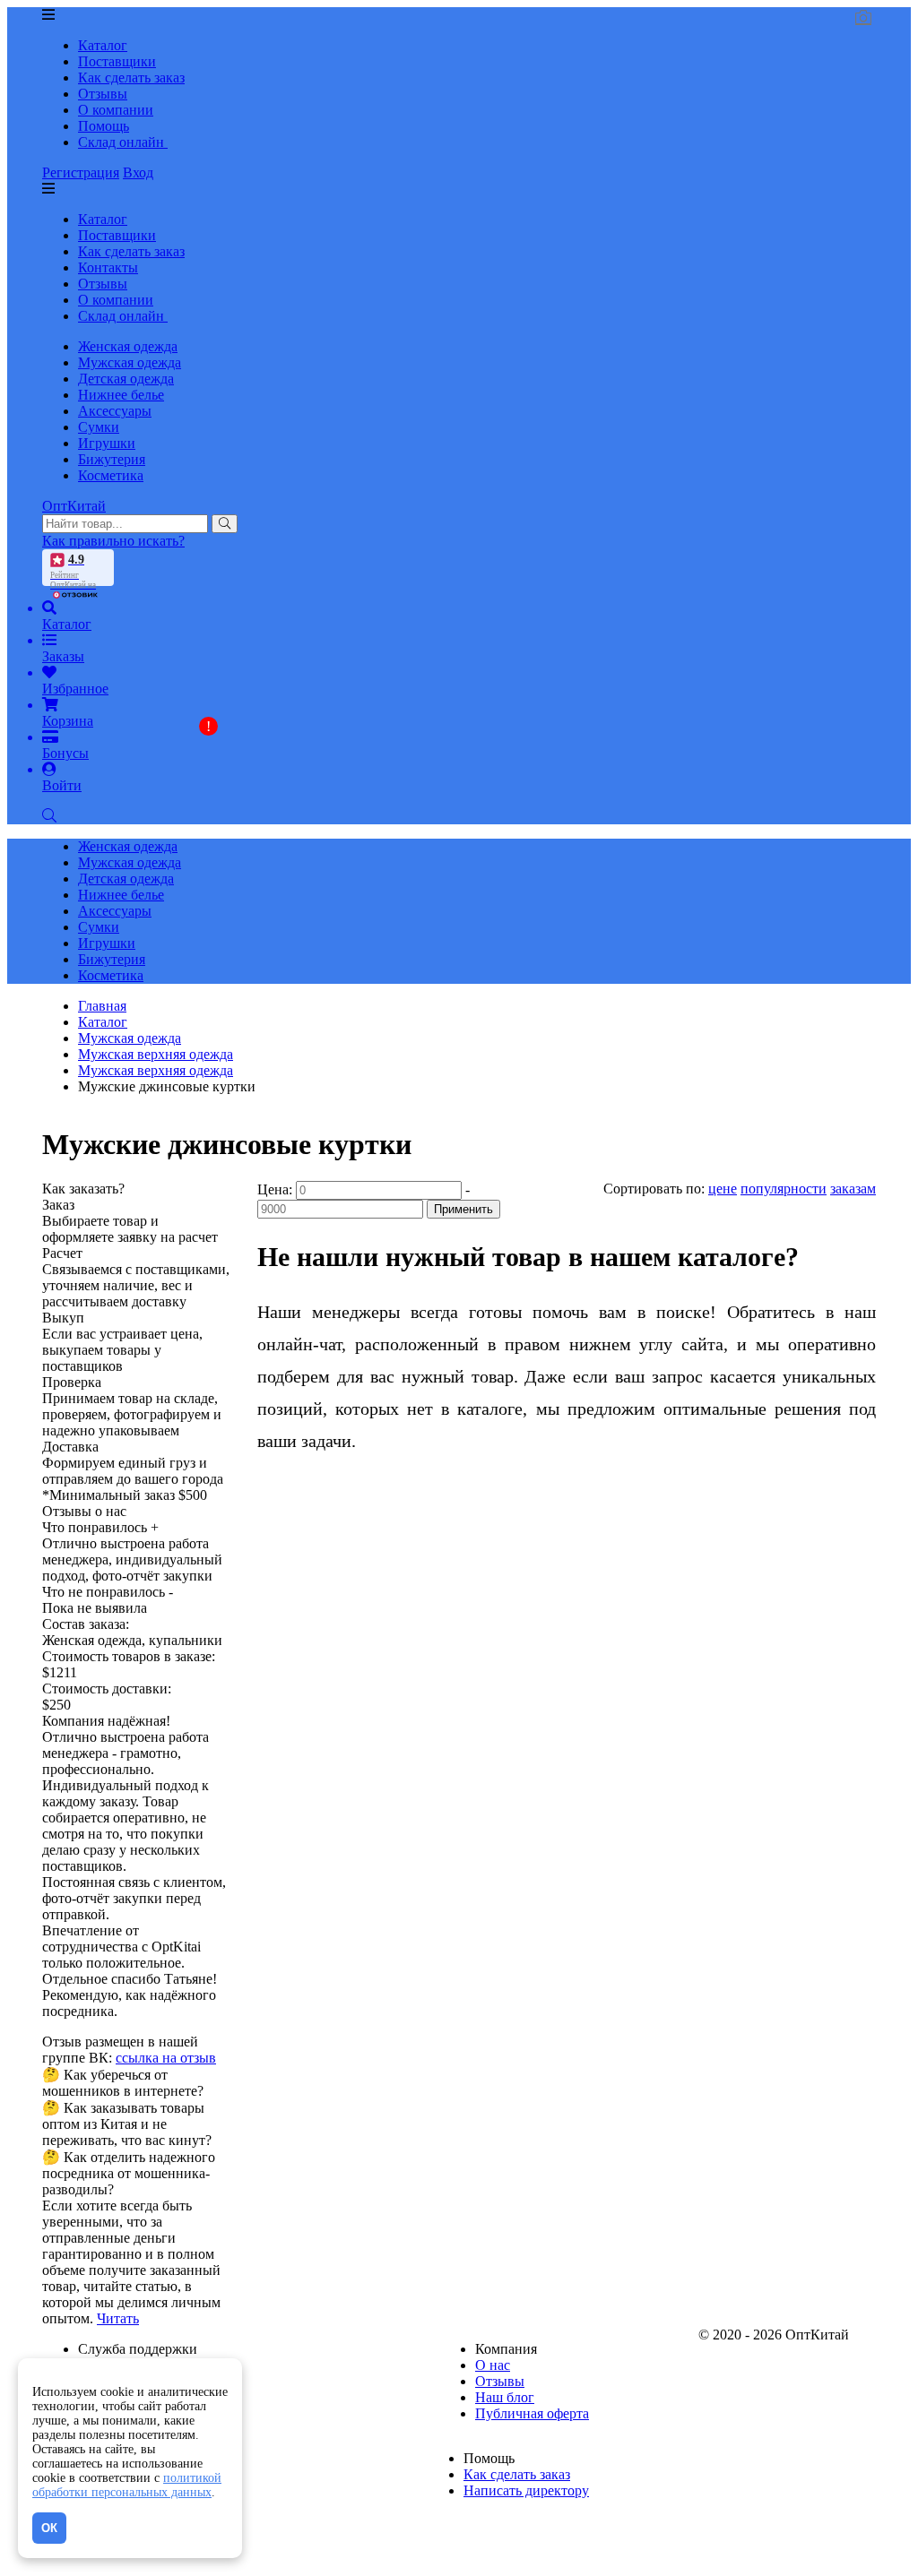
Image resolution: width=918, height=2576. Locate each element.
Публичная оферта (532, 2413)
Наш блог (505, 2397)
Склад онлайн (123, 142)
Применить (463, 1209)
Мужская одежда (130, 362)
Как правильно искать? (113, 541)
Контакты (108, 267)
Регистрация (81, 172)
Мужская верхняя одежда (156, 1070)
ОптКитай (74, 506)
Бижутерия (112, 459)
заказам (853, 1189)
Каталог (103, 45)
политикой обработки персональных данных (127, 2485)
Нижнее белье (121, 395)
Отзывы (103, 94)
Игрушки (107, 443)
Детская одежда (126, 379)
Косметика (111, 475)
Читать (118, 2318)
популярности (784, 1189)
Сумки (99, 427)
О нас (493, 2365)
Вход (138, 172)
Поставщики (117, 61)
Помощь (104, 126)
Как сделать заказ (131, 78)
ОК (49, 2528)
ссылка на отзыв (166, 2058)
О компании (116, 110)
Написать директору (526, 2490)
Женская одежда (128, 346)
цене (723, 1189)
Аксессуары (115, 411)
